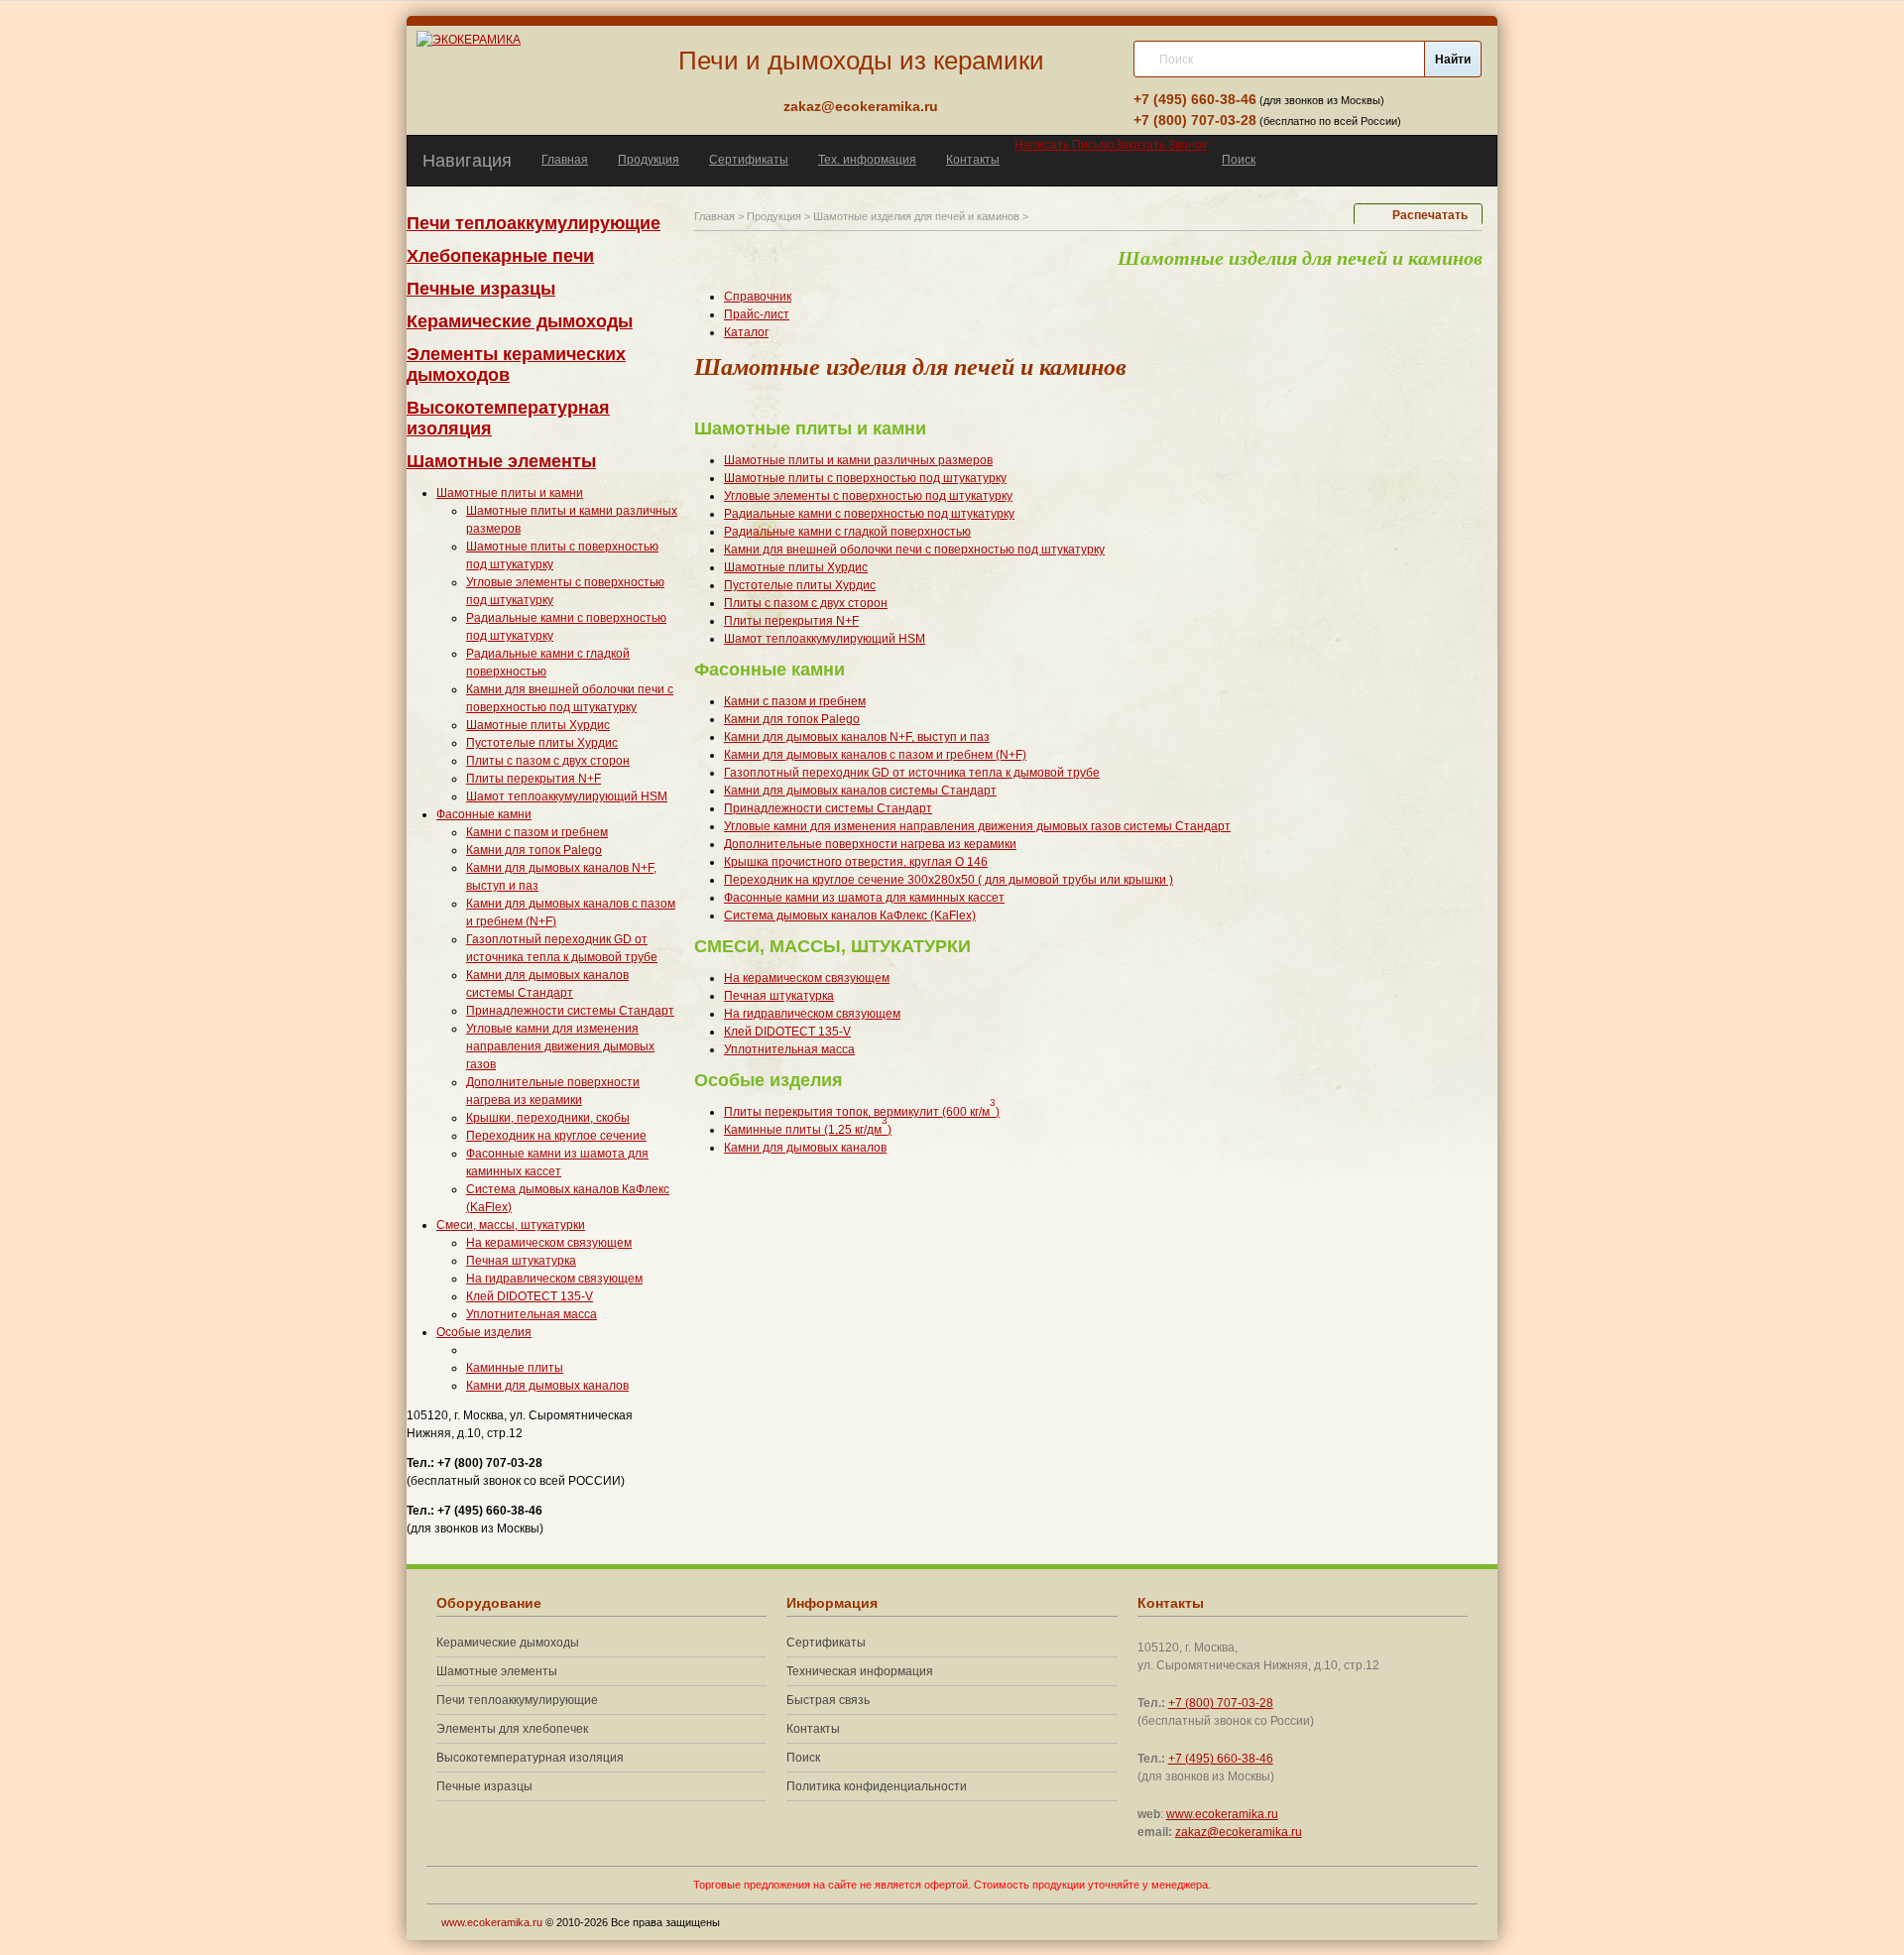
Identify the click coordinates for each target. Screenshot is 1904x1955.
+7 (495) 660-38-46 (1195, 99)
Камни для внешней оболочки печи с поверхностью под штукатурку (914, 550)
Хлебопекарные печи (500, 256)
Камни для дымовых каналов (547, 1386)
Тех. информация (867, 160)
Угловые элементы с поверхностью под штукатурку (868, 496)
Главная (565, 160)
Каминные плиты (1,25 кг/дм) (808, 1130)
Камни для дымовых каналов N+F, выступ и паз (857, 737)
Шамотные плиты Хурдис (538, 725)
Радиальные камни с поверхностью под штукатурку (869, 514)
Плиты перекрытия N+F (534, 779)
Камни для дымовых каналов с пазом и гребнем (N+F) (875, 755)
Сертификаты (749, 160)
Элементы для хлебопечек (512, 1729)
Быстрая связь (828, 1700)
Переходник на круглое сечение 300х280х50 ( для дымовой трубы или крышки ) (949, 880)
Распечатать (1430, 215)
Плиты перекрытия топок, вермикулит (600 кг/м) (862, 1112)
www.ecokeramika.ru (1222, 1814)
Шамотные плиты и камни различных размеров (858, 460)
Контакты (973, 160)
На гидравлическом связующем (554, 1279)
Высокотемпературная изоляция (530, 1758)
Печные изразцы (481, 289)
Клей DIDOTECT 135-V (530, 1296)
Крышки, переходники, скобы (548, 1118)
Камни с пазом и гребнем (537, 832)
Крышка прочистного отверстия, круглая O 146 (856, 862)
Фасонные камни (484, 814)
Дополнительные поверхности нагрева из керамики (870, 844)
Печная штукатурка (521, 1261)
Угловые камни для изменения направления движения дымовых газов (560, 1046)
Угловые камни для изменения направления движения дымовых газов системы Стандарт (977, 826)
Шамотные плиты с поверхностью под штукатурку (865, 478)
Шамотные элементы (501, 461)
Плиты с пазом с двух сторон (548, 761)
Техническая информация (860, 1671)
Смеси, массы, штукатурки (511, 1225)
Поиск (1239, 160)
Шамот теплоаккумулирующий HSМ (567, 796)
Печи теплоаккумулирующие (534, 223)
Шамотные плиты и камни (510, 493)
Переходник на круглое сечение (556, 1136)
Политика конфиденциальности (877, 1786)
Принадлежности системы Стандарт (570, 1011)
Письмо (1065, 145)
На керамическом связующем (549, 1243)
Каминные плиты (515, 1368)
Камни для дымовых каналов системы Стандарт (860, 791)
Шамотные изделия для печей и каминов (916, 216)
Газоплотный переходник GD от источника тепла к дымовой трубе (912, 773)
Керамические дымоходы (520, 321)
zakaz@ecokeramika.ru (861, 106)
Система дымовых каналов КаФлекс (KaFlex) (850, 916)
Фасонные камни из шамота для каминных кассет (864, 898)
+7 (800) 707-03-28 (1195, 120)
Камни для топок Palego (534, 850)
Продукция (649, 160)
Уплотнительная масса (532, 1314)
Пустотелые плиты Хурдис (542, 743)
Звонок (1161, 145)
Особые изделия (484, 1332)
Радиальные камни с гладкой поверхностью (847, 532)
